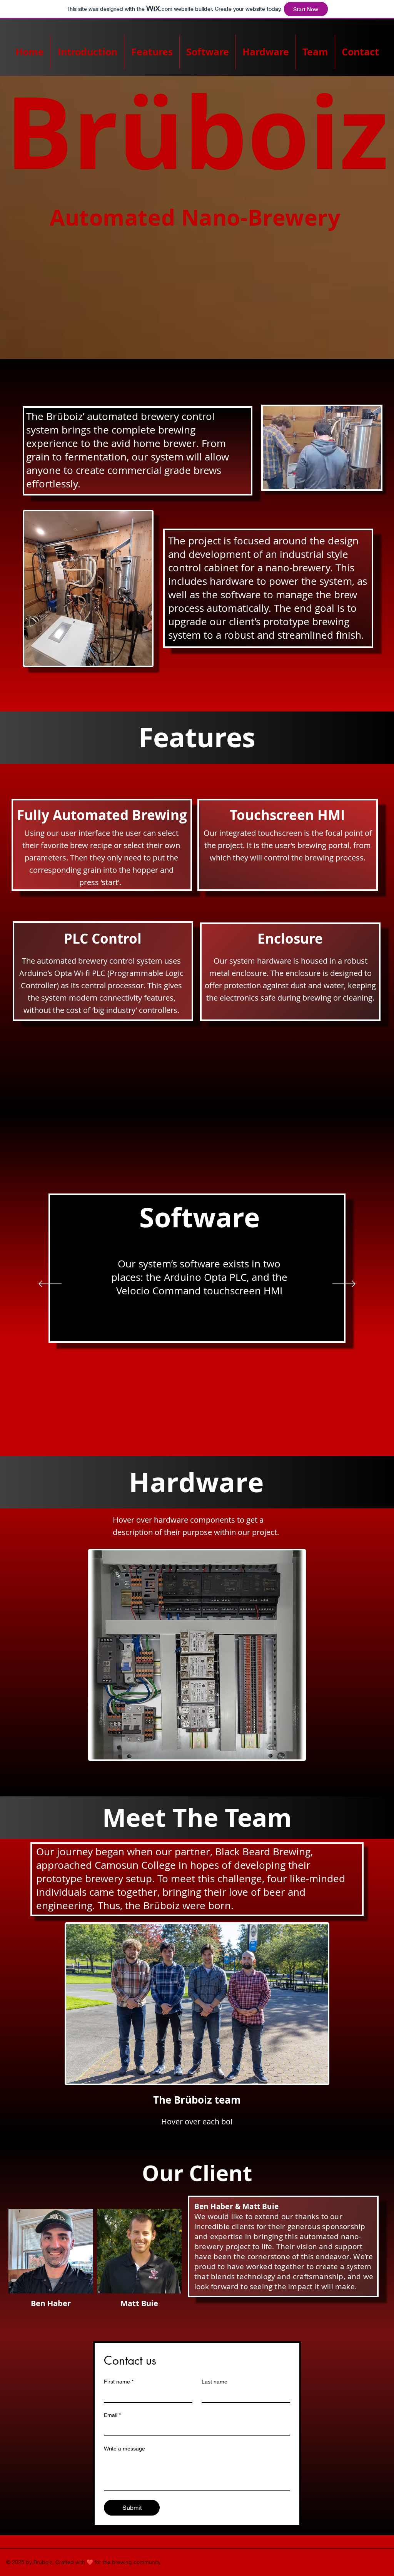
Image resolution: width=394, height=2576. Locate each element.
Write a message (124, 2449)
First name (119, 2382)
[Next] (344, 1284)
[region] (150, 1589)
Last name (215, 2382)
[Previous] (50, 1284)
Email (112, 2415)
